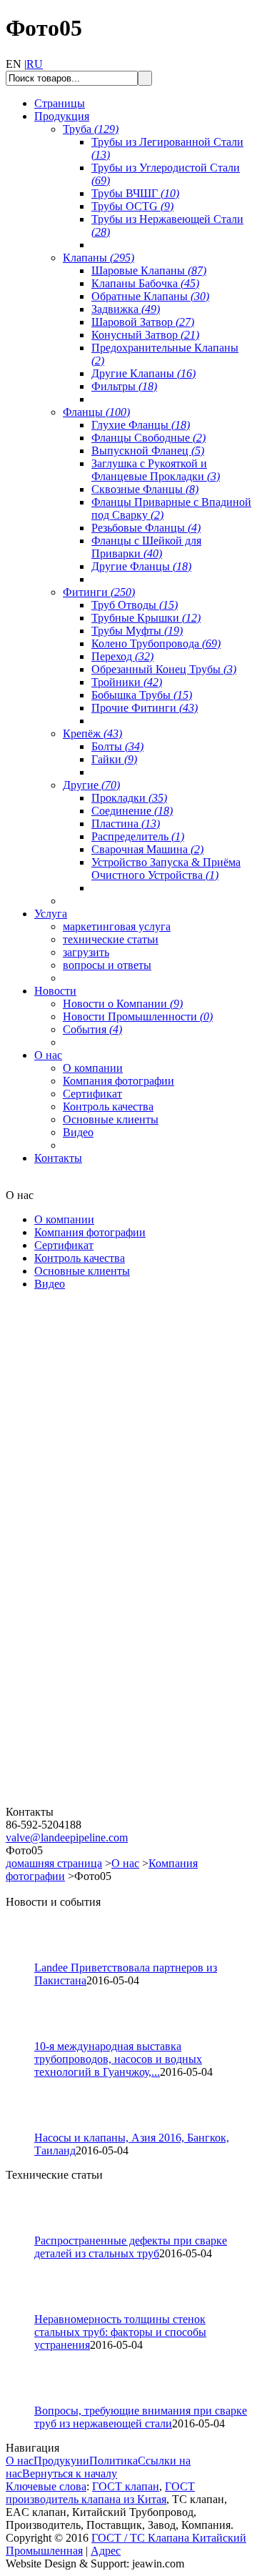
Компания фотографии (119, 1081)
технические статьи (111, 939)
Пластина (126, 824)
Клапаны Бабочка (145, 283)
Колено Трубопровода (156, 643)
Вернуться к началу (70, 2473)
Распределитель (138, 836)
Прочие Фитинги (145, 708)
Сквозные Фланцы (145, 489)
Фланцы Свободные (148, 438)
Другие (91, 785)
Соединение (132, 811)
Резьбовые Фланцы (146, 528)
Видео (78, 1132)
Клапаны (99, 258)
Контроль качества (108, 1107)
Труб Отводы (135, 605)
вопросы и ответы (107, 965)
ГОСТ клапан (126, 2486)
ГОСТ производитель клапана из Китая (100, 2493)
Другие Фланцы (141, 566)
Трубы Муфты (137, 631)
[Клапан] (91, 1466)
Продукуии (61, 2461)
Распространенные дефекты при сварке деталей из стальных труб (131, 2247)
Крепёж (92, 733)
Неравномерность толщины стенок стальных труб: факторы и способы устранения (120, 2332)
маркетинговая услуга (117, 926)
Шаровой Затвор (143, 322)
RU (35, 64)
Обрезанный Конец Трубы (164, 669)
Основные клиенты (111, 1119)
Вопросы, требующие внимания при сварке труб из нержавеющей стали (141, 2417)
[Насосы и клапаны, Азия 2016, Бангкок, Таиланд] (26, 2128)
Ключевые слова (46, 2486)
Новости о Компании (123, 1004)
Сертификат (92, 1094)
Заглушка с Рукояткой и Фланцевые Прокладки (156, 470)
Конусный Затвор (145, 335)
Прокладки (129, 798)
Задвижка (126, 309)
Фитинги (99, 592)
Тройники (127, 682)
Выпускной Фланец (148, 451)
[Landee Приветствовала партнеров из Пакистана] (26, 1958)
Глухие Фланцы (141, 425)
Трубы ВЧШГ (135, 193)
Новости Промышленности (138, 1016)
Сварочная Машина (147, 849)
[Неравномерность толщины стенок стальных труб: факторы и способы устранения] (26, 2309)
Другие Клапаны (143, 373)
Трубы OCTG (132, 206)
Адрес (106, 2551)
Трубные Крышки (146, 618)
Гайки (114, 759)
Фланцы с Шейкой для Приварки (146, 547)
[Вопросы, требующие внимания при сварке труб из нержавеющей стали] (26, 2401)
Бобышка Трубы (142, 695)
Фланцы (96, 412)
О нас (125, 1863)
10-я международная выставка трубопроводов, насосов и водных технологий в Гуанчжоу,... (118, 2059)
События (92, 1029)
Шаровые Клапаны (149, 270)
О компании (93, 1068)
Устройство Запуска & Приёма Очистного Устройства (166, 869)
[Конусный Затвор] (91, 1802)
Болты (117, 746)
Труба (91, 129)
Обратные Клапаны (150, 296)
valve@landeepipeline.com (67, 1837)
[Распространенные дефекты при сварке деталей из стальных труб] (26, 2231)
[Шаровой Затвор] (91, 1634)
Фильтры (124, 386)
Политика (114, 2461)
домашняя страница (54, 1863)
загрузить (86, 952)
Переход (122, 656)
